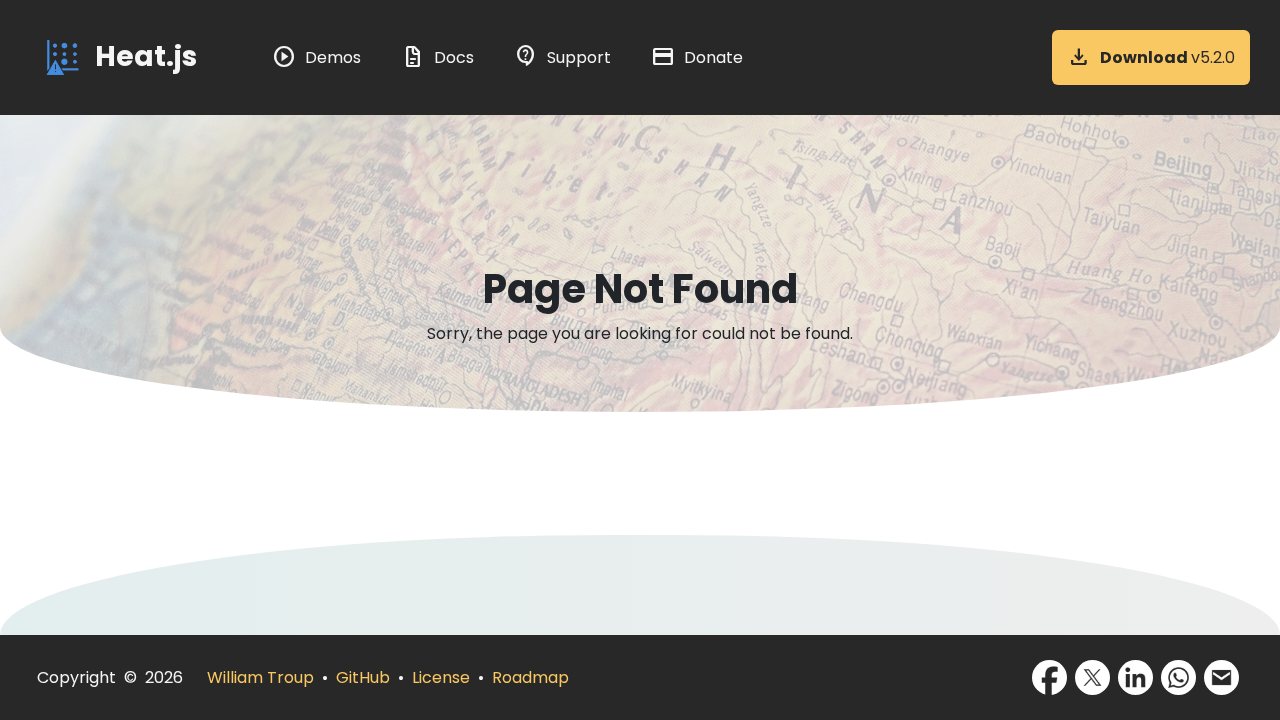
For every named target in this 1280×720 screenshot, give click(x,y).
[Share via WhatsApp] (1178, 677)
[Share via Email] (1221, 677)
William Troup (260, 677)
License (441, 677)
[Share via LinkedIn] (1135, 677)
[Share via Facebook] (1049, 677)
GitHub (363, 677)
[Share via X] (1092, 677)
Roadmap (530, 677)
